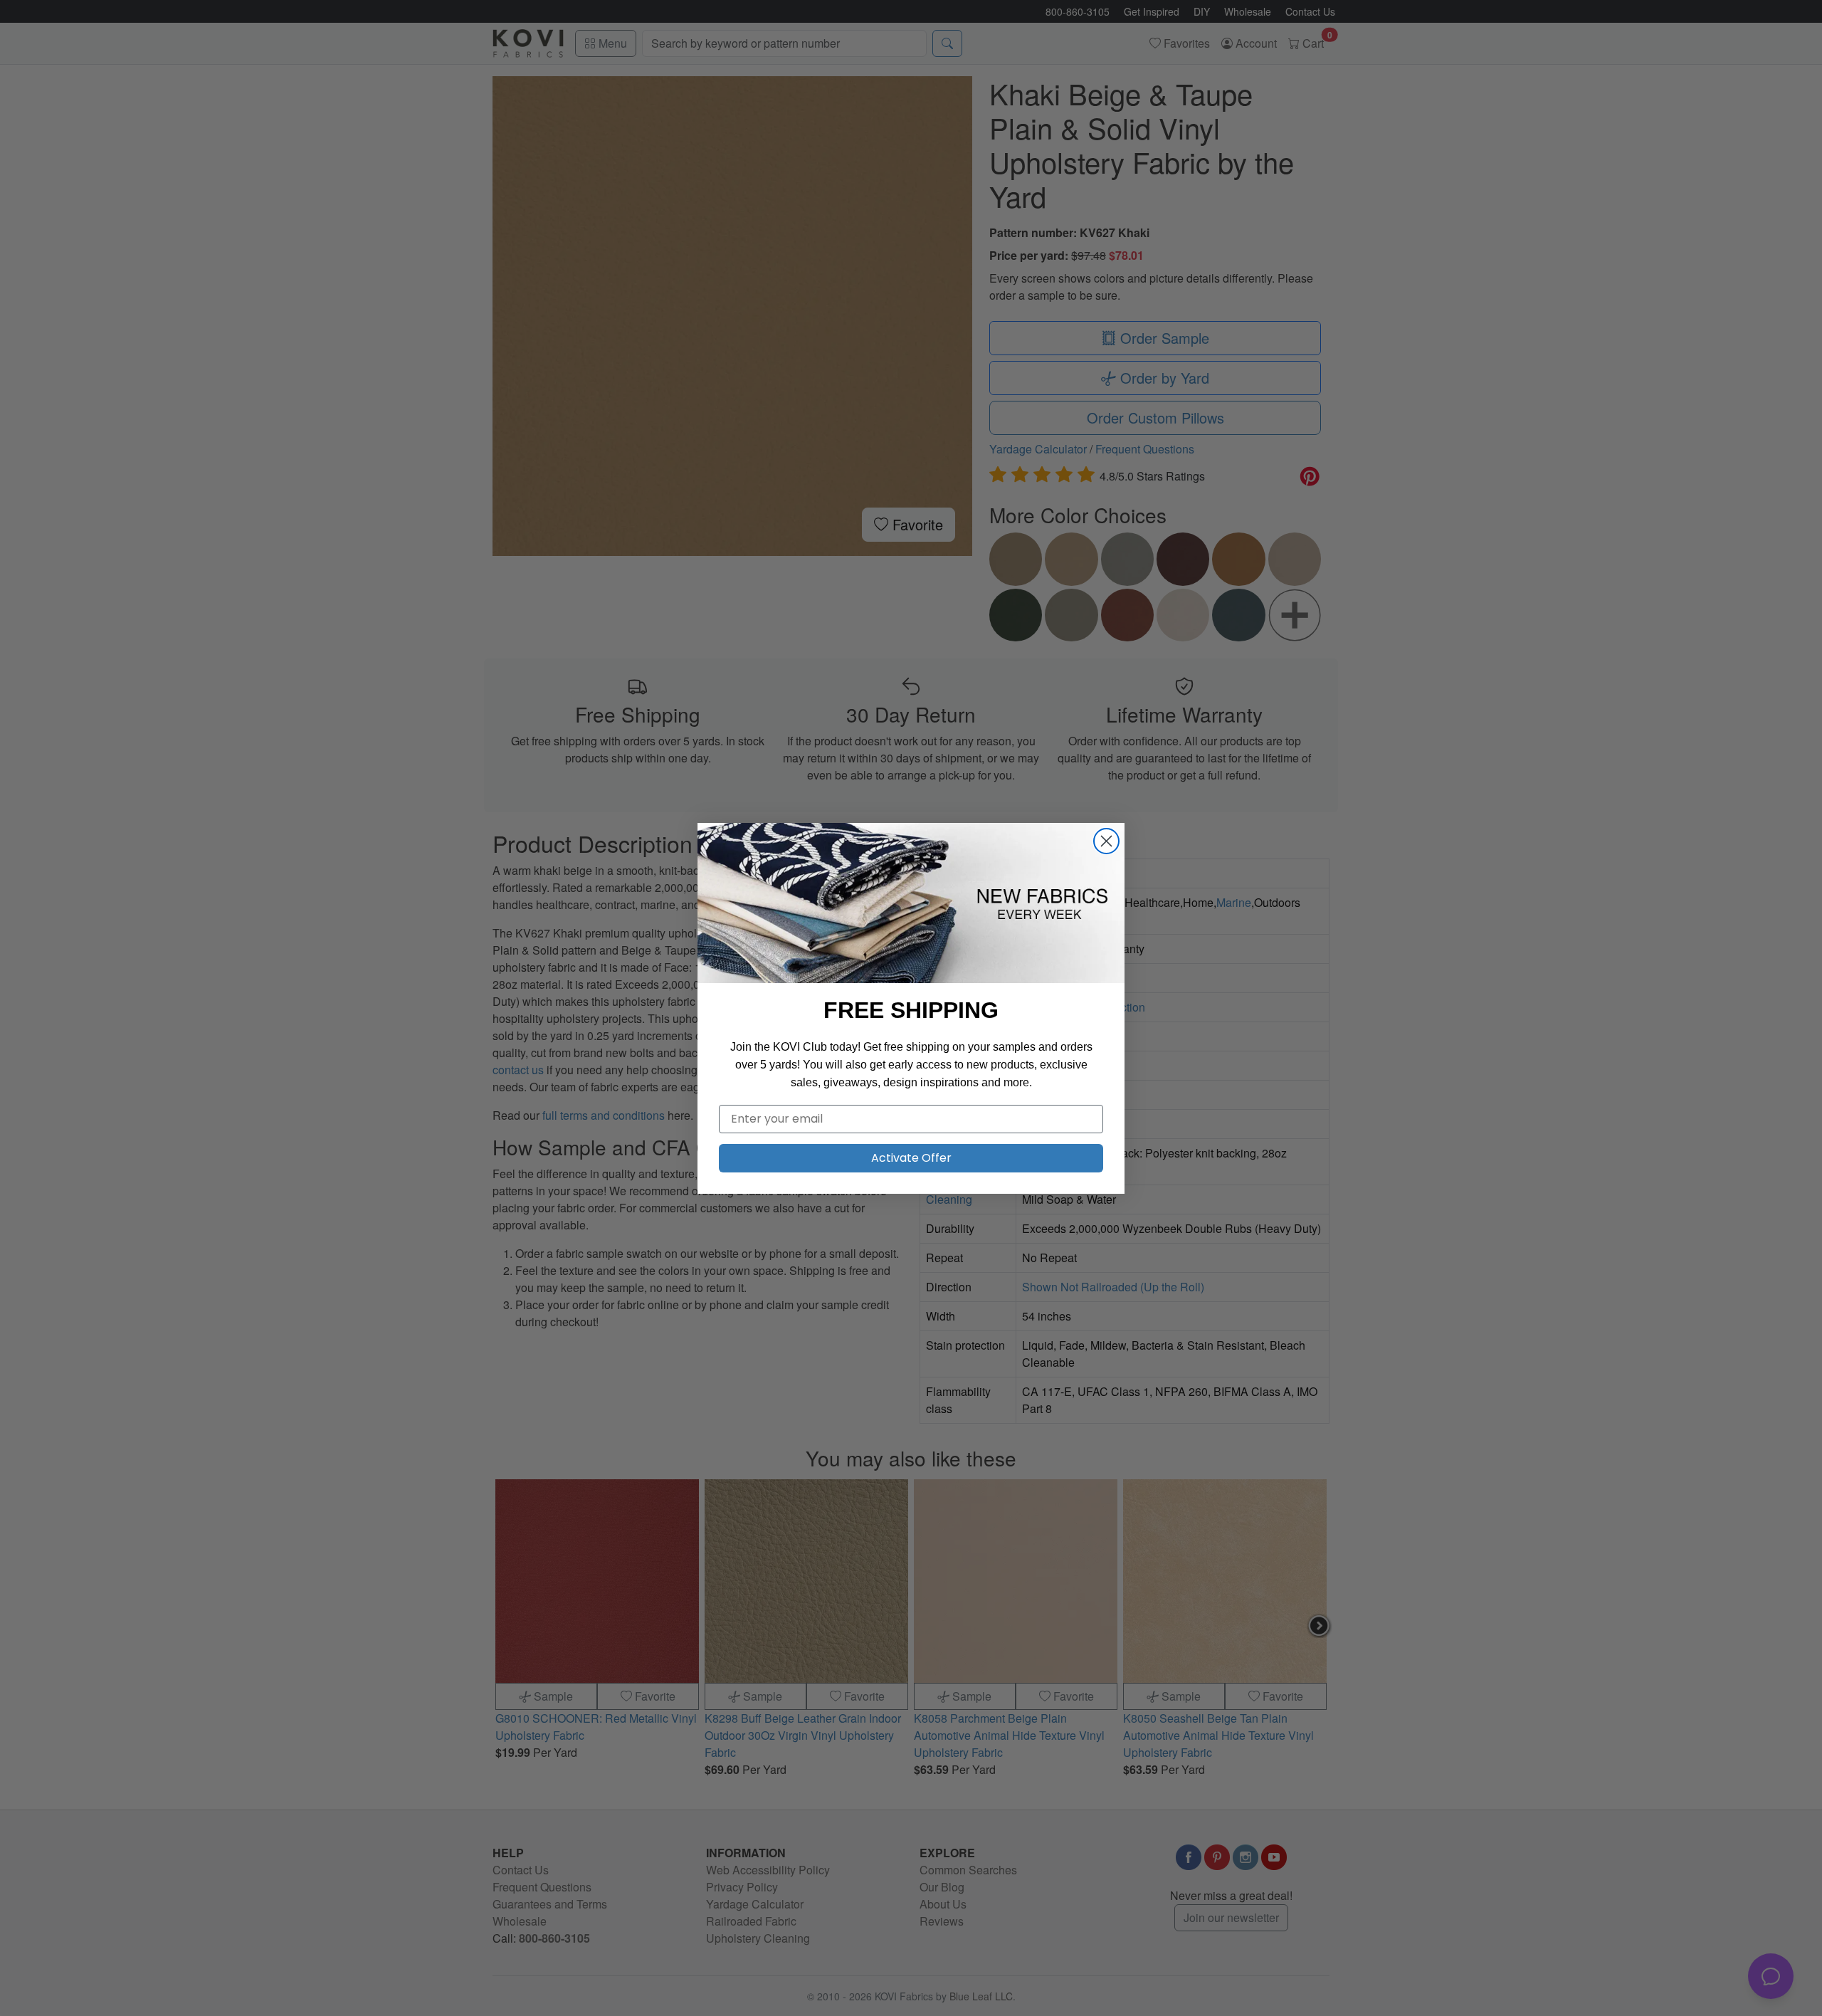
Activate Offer (911, 1158)
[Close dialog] (1106, 841)
